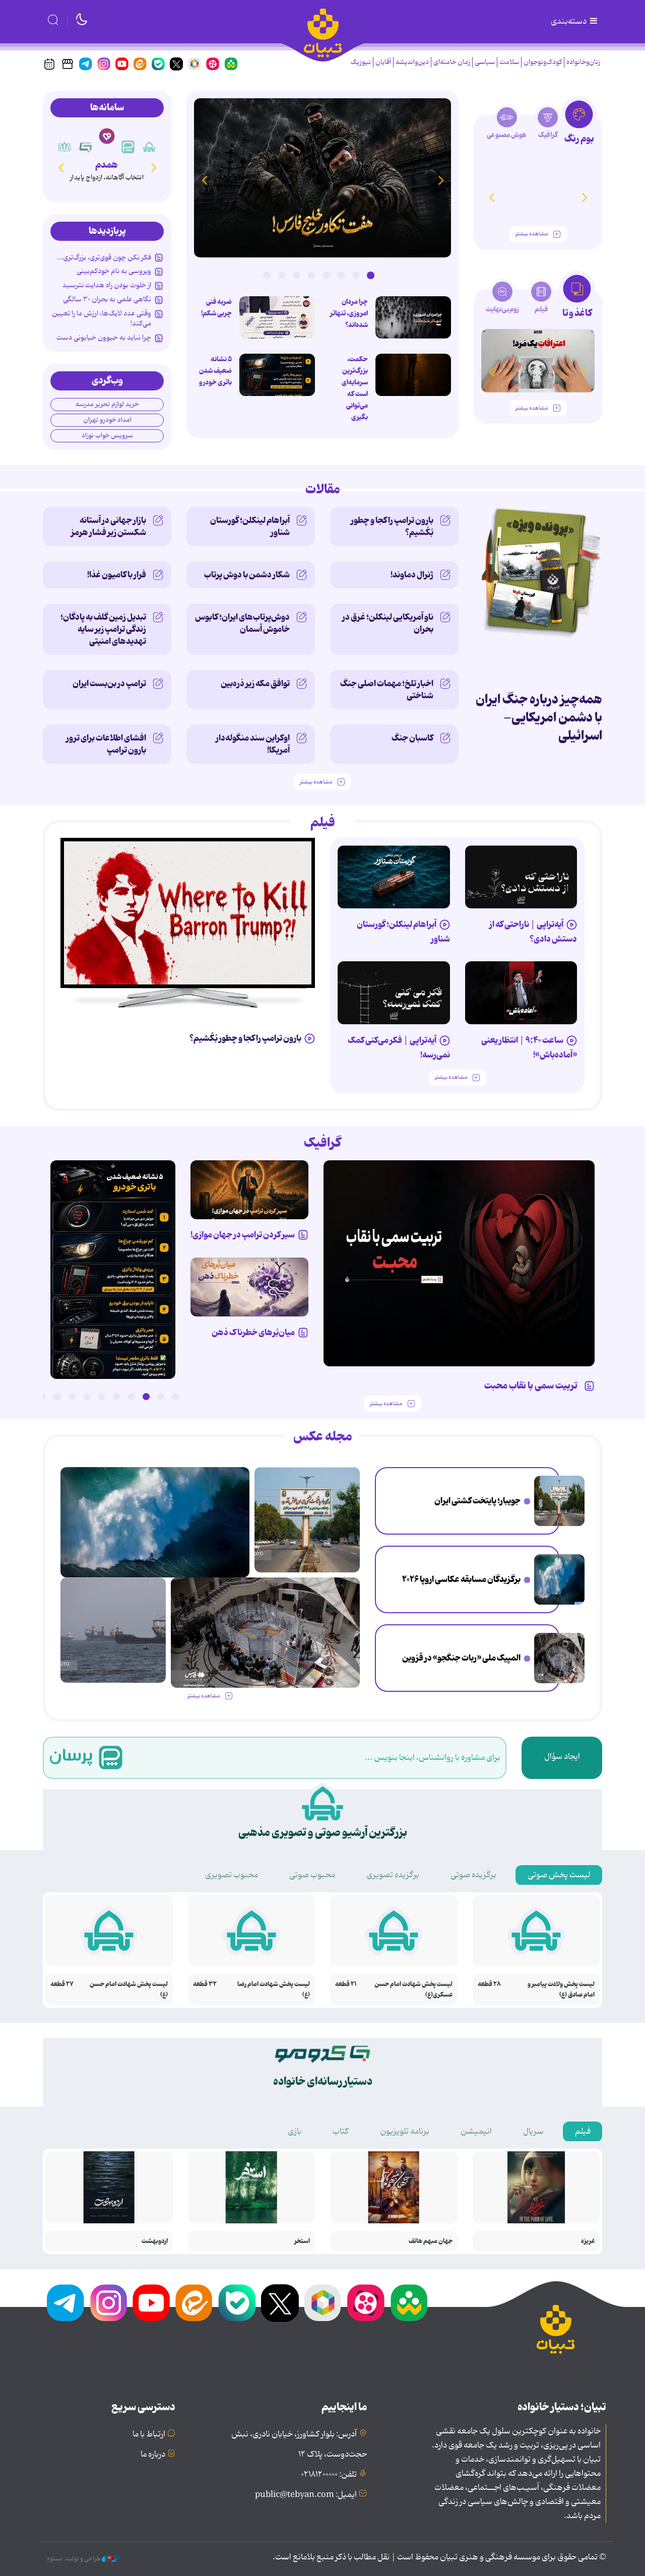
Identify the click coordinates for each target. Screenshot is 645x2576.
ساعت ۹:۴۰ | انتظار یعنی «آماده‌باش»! (529, 1048)
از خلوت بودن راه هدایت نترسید (107, 285)
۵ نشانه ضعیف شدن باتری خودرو (215, 371)
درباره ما (153, 2455)
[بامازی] (64, 147)
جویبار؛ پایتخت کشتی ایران (477, 1501)
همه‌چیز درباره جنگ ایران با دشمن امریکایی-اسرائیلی (539, 718)
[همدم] (128, 147)
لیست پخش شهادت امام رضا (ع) (274, 1990)
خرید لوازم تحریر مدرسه (107, 404)
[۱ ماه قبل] (538, 361)
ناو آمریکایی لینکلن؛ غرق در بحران (388, 623)
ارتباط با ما (149, 2434)
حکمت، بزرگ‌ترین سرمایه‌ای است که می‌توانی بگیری (355, 388)
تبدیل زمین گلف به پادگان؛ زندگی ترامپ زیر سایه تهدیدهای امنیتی (103, 629)
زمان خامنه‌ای (452, 62)
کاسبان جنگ (412, 738)
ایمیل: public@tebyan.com (306, 2495)
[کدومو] (107, 136)
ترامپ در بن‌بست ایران (109, 684)
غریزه (588, 2241)
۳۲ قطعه (205, 1984)
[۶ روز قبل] (249, 1190)
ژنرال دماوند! (412, 575)
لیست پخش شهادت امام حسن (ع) (129, 1990)
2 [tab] (356, 275)
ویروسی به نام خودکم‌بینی (114, 271)
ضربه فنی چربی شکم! (216, 308)
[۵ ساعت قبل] (559, 1579)
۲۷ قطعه (62, 1984)
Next (204, 180)
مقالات (323, 490)
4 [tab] (326, 275)
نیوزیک (361, 62)
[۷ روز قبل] (249, 1287)
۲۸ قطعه (489, 1984)
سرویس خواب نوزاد (107, 436)
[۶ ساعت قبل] (113, 1630)
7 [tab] (282, 275)
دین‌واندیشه (412, 62)
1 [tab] (370, 275)
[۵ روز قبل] (459, 1263)
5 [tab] (311, 275)
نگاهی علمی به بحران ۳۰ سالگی (107, 299)
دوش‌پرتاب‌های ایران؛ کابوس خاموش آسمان (242, 623)
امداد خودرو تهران (107, 420)
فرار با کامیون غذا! (117, 575)
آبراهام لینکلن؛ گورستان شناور (250, 526)
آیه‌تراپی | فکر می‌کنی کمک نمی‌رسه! (399, 1048)
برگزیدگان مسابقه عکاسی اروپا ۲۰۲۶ (461, 1579)
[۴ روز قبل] (394, 877)
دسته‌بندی (569, 22)
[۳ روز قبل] (521, 877)
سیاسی (485, 62)
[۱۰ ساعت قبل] (322, 178)
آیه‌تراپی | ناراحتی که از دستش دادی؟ (533, 932)
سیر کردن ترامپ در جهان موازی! (243, 1235)
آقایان (383, 62)
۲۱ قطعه (346, 1984)
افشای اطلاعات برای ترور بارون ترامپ (106, 744)
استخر (302, 2241)
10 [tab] (42, 1397)
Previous (441, 180)
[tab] (579, 125)
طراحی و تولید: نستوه (74, 2559)
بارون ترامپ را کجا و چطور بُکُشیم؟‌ (392, 526)
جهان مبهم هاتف (431, 2241)
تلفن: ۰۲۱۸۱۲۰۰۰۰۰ (329, 2475)
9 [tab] (57, 1397)
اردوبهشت (155, 2241)
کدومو (107, 165)
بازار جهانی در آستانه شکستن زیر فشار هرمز (109, 526)
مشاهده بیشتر (532, 234)
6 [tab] (296, 275)
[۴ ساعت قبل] (559, 1501)
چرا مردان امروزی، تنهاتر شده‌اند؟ (349, 313)
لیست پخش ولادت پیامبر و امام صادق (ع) (561, 1990)
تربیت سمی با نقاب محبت (533, 1386)
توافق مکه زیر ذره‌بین (255, 684)
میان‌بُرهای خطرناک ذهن (253, 1333)
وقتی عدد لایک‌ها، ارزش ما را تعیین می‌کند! (102, 318)
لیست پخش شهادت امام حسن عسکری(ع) (413, 1990)
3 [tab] (341, 275)
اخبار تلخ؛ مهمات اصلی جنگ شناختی (387, 690)
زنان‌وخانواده (583, 62)
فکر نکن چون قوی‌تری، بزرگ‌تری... (104, 257)
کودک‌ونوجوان (543, 62)
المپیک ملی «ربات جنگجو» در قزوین (461, 1658)
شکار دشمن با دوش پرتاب (247, 575)
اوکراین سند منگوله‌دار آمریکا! (253, 744)
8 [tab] (267, 275)
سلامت (509, 62)
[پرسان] (149, 147)
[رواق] (86, 147)
